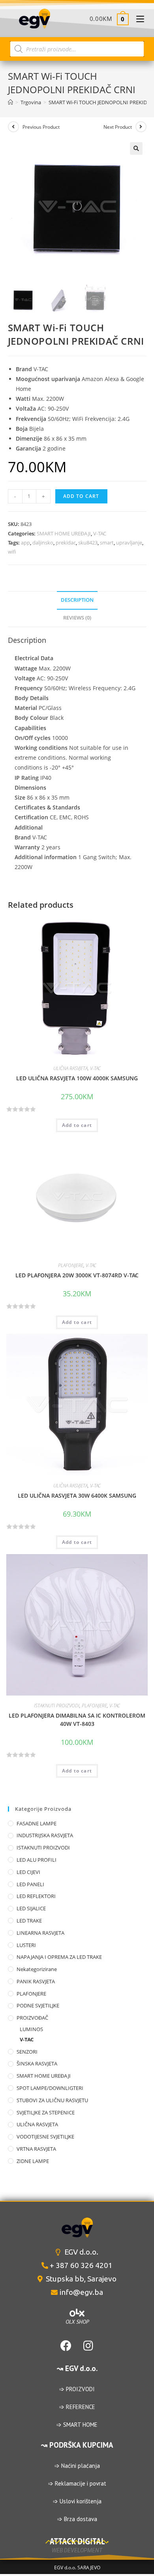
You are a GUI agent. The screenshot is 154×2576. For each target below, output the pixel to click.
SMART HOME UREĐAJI (64, 533)
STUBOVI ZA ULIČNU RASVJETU (52, 2100)
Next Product (118, 127)
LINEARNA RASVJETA (40, 1933)
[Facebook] (66, 2346)
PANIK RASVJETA (36, 1981)
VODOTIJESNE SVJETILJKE (45, 2137)
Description (77, 600)
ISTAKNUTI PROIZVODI (57, 1706)
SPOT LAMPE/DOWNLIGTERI (50, 2088)
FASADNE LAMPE (37, 1823)
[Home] (10, 102)
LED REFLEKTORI (36, 1896)
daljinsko (43, 543)
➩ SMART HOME (77, 2425)
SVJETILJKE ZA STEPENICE (46, 2112)
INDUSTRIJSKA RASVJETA (45, 1835)
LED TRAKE (29, 1921)
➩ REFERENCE (77, 2407)
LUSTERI (26, 1945)
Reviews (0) (77, 618)
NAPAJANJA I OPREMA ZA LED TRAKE (59, 1957)
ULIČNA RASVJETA (70, 1068)
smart (107, 543)
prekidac (66, 543)
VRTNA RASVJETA (36, 2149)
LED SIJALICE (31, 1908)
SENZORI (27, 2052)
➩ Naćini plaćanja (77, 2466)
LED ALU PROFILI (37, 1860)
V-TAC (100, 533)
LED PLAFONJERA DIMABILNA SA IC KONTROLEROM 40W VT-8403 (77, 1720)
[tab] (77, 600)
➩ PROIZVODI (77, 2389)
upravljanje (129, 543)
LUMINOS (31, 2029)
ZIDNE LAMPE (33, 2161)
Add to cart (81, 496)
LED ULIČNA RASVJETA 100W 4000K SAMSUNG (77, 1078)
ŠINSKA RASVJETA (37, 2063)
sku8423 (88, 543)
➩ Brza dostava (77, 2519)
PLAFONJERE (71, 1265)
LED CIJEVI (28, 1872)
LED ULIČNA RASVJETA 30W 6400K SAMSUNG (77, 1495)
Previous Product (41, 127)
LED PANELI (30, 1884)
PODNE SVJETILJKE (38, 2005)
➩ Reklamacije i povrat (77, 2483)
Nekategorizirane (37, 1969)
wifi (12, 552)
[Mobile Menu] (137, 19)
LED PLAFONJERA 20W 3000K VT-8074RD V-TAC (77, 1275)
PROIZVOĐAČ (32, 2018)
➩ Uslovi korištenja (77, 2501)
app (25, 543)
